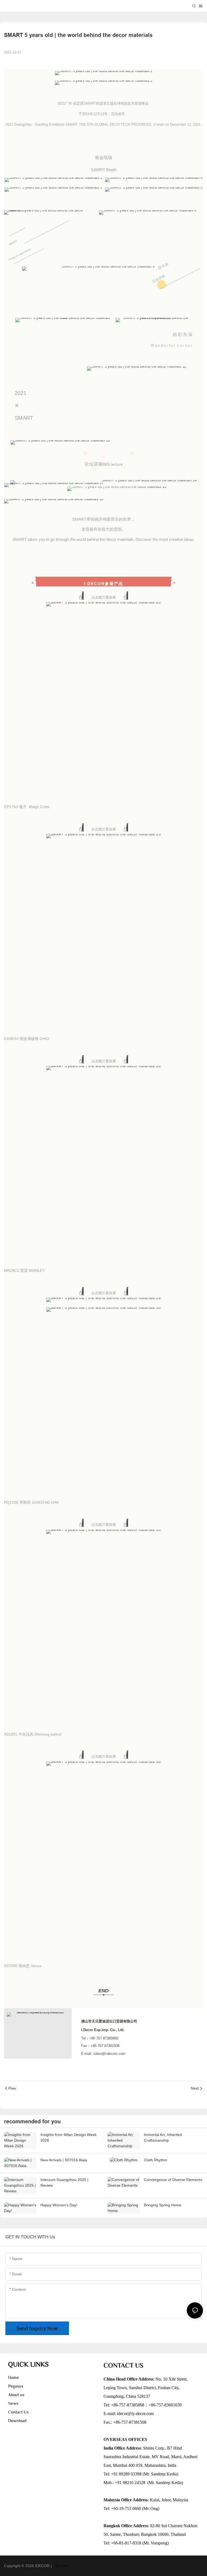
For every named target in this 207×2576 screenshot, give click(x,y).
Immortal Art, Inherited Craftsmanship (163, 2137)
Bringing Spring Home (163, 2205)
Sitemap (60, 2566)
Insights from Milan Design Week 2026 (68, 2137)
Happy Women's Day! (59, 2205)
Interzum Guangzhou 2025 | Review (64, 2182)
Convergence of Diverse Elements (173, 2180)
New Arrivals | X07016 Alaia (64, 2160)
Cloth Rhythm (156, 2160)
